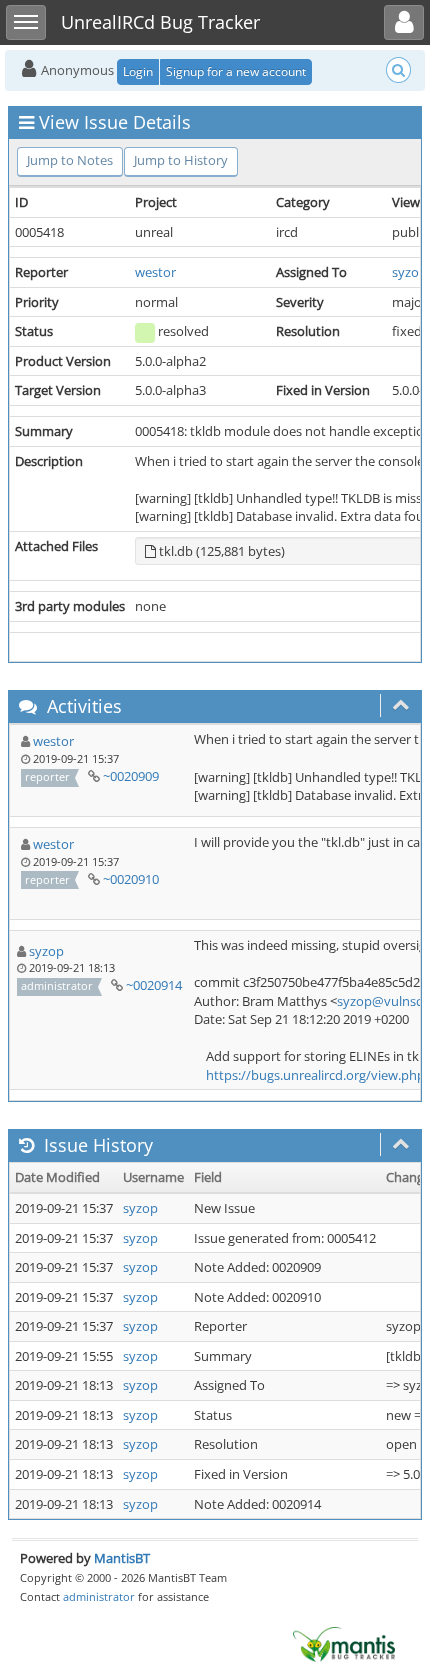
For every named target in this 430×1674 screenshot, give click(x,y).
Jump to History (181, 160)
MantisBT (122, 1558)
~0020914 (154, 985)
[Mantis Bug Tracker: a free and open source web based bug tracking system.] (344, 1643)
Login (138, 71)
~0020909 (131, 776)
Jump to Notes (70, 160)
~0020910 (131, 879)
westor (155, 272)
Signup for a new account (236, 71)
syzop (409, 272)
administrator (99, 1596)
